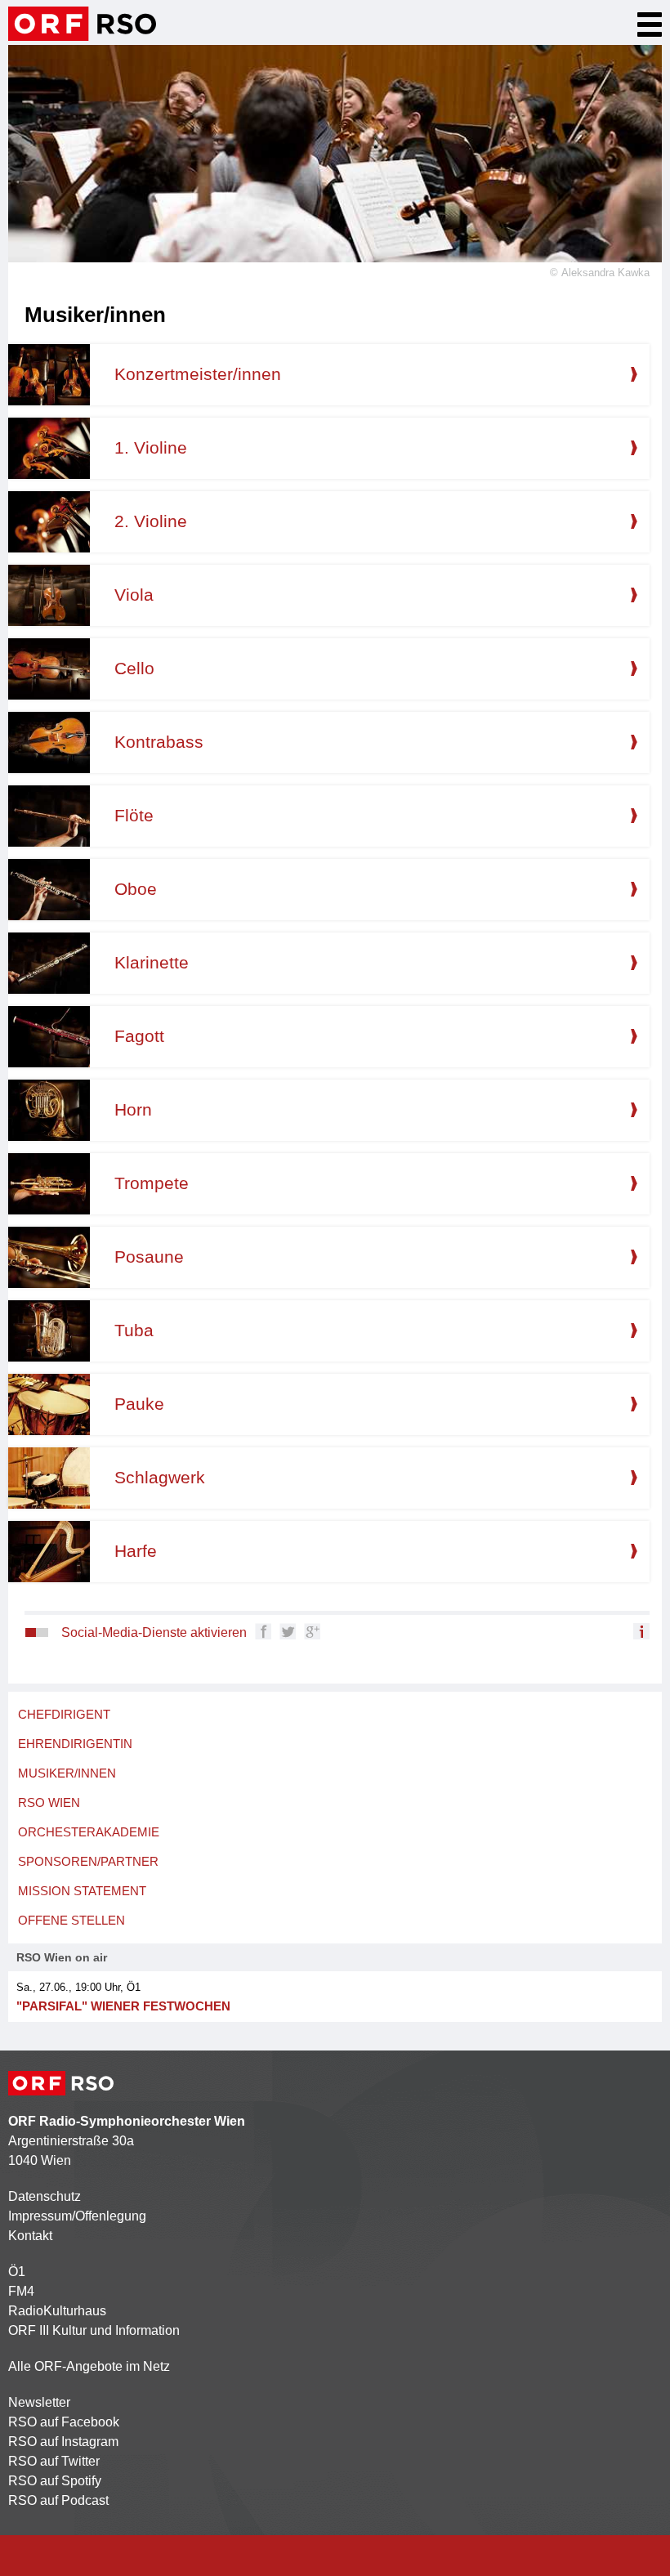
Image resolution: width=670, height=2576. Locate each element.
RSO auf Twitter (54, 2461)
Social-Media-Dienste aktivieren (154, 1632)
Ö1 (17, 2272)
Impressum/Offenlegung (77, 2216)
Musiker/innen (67, 1773)
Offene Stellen (71, 1920)
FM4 (21, 2291)
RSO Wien (49, 1802)
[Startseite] (82, 24)
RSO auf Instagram (63, 2442)
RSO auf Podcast (58, 2500)
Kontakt (30, 2236)
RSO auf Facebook (64, 2422)
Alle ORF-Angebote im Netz (89, 2366)
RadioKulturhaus (57, 2311)
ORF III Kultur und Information (94, 2330)
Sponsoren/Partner (88, 1861)
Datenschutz (45, 2196)
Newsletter (39, 2402)
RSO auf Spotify (55, 2481)
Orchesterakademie (89, 1832)
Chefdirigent (64, 1714)
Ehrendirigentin (75, 1744)
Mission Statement (82, 1891)
